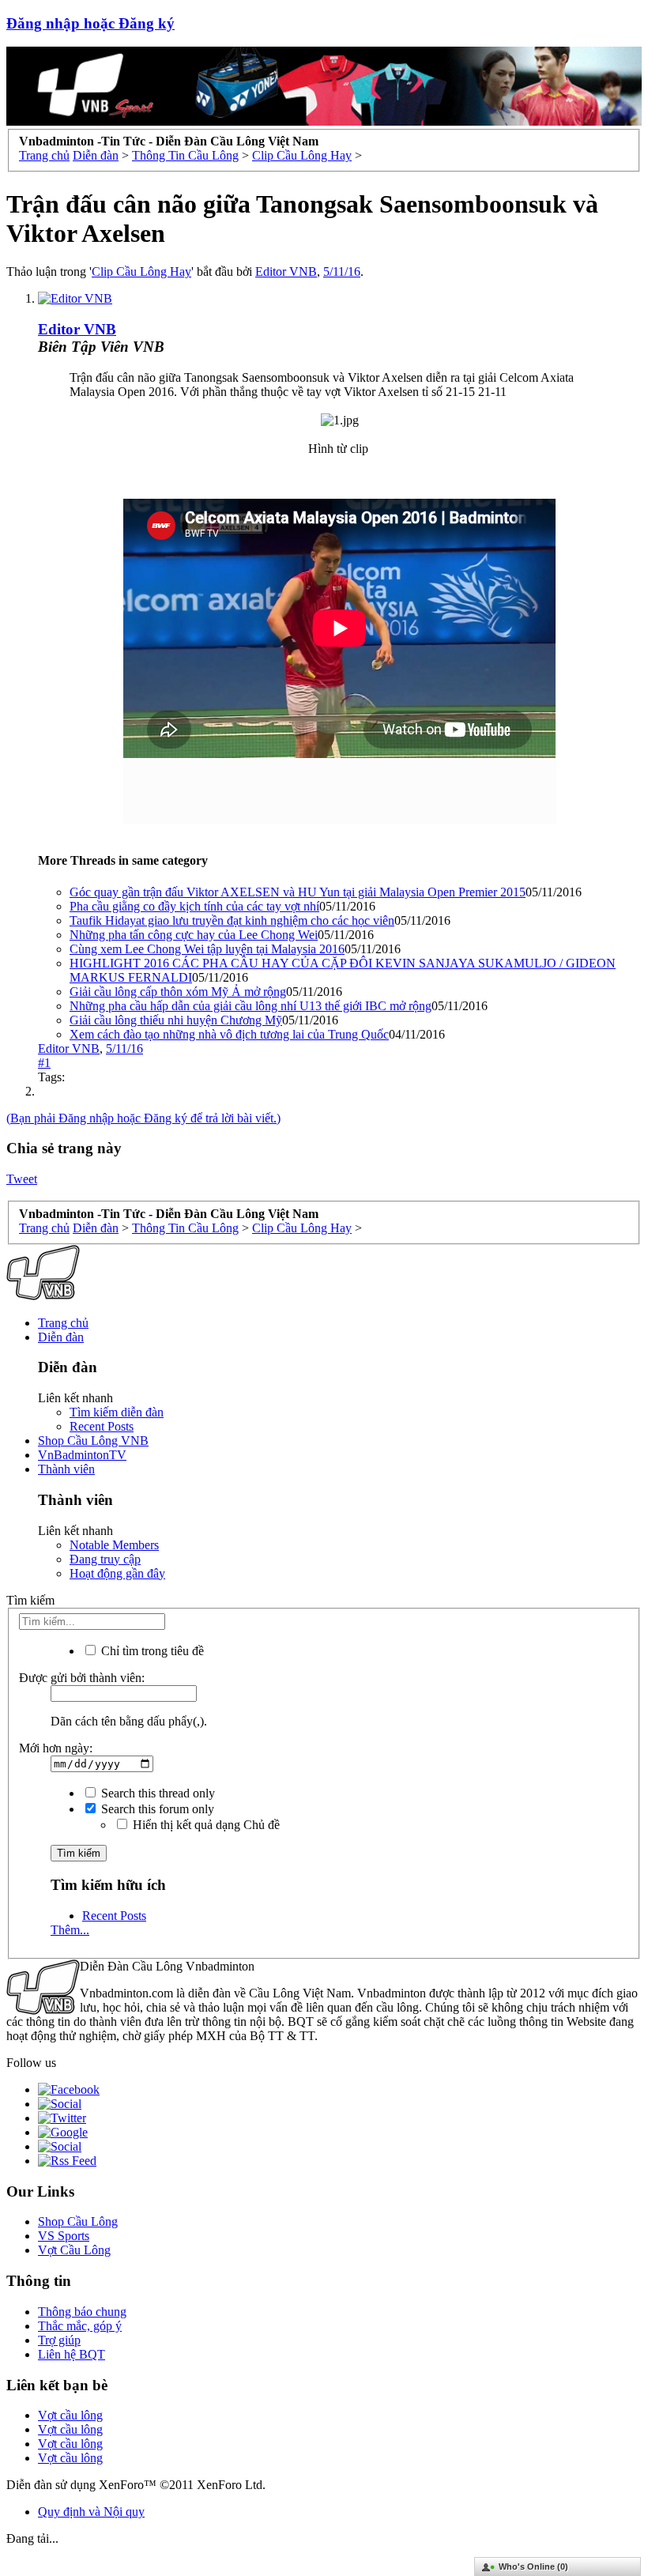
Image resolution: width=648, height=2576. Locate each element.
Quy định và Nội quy (91, 2512)
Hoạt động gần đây (117, 1573)
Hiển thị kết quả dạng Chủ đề (205, 1825)
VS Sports (64, 2236)
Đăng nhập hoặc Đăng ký (90, 23)
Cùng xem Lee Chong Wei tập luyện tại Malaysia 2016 (207, 949)
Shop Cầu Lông (78, 2221)
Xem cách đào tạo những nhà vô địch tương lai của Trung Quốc (229, 1034)
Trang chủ (63, 1323)
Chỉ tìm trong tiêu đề (151, 1651)
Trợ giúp (59, 2340)
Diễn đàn (61, 1337)
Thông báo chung (82, 2312)
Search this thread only (156, 1793)
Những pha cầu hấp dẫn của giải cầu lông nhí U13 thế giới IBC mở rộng (251, 1006)
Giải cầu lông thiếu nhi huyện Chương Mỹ (176, 1020)
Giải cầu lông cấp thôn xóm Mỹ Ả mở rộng (178, 992)
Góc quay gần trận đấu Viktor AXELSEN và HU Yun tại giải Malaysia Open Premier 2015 (298, 892)
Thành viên (66, 1469)
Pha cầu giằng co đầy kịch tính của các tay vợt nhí (194, 906)
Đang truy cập (105, 1559)
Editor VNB (286, 272)
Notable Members (114, 1545)
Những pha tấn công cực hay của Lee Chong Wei (194, 935)
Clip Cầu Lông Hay (141, 272)
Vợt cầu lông (70, 2415)
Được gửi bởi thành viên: (82, 1678)
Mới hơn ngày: (56, 1748)
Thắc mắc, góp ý (80, 2326)
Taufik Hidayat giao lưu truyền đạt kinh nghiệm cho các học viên (232, 920)
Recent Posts (102, 1426)
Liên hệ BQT (72, 2354)
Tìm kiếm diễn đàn (117, 1412)
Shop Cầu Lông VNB (93, 1441)
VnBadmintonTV (82, 1455)
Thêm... (70, 1930)
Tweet (22, 1179)
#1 (44, 1063)
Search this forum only (156, 1809)
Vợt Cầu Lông (74, 2250)
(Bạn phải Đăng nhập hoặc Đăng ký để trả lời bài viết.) (143, 1118)
